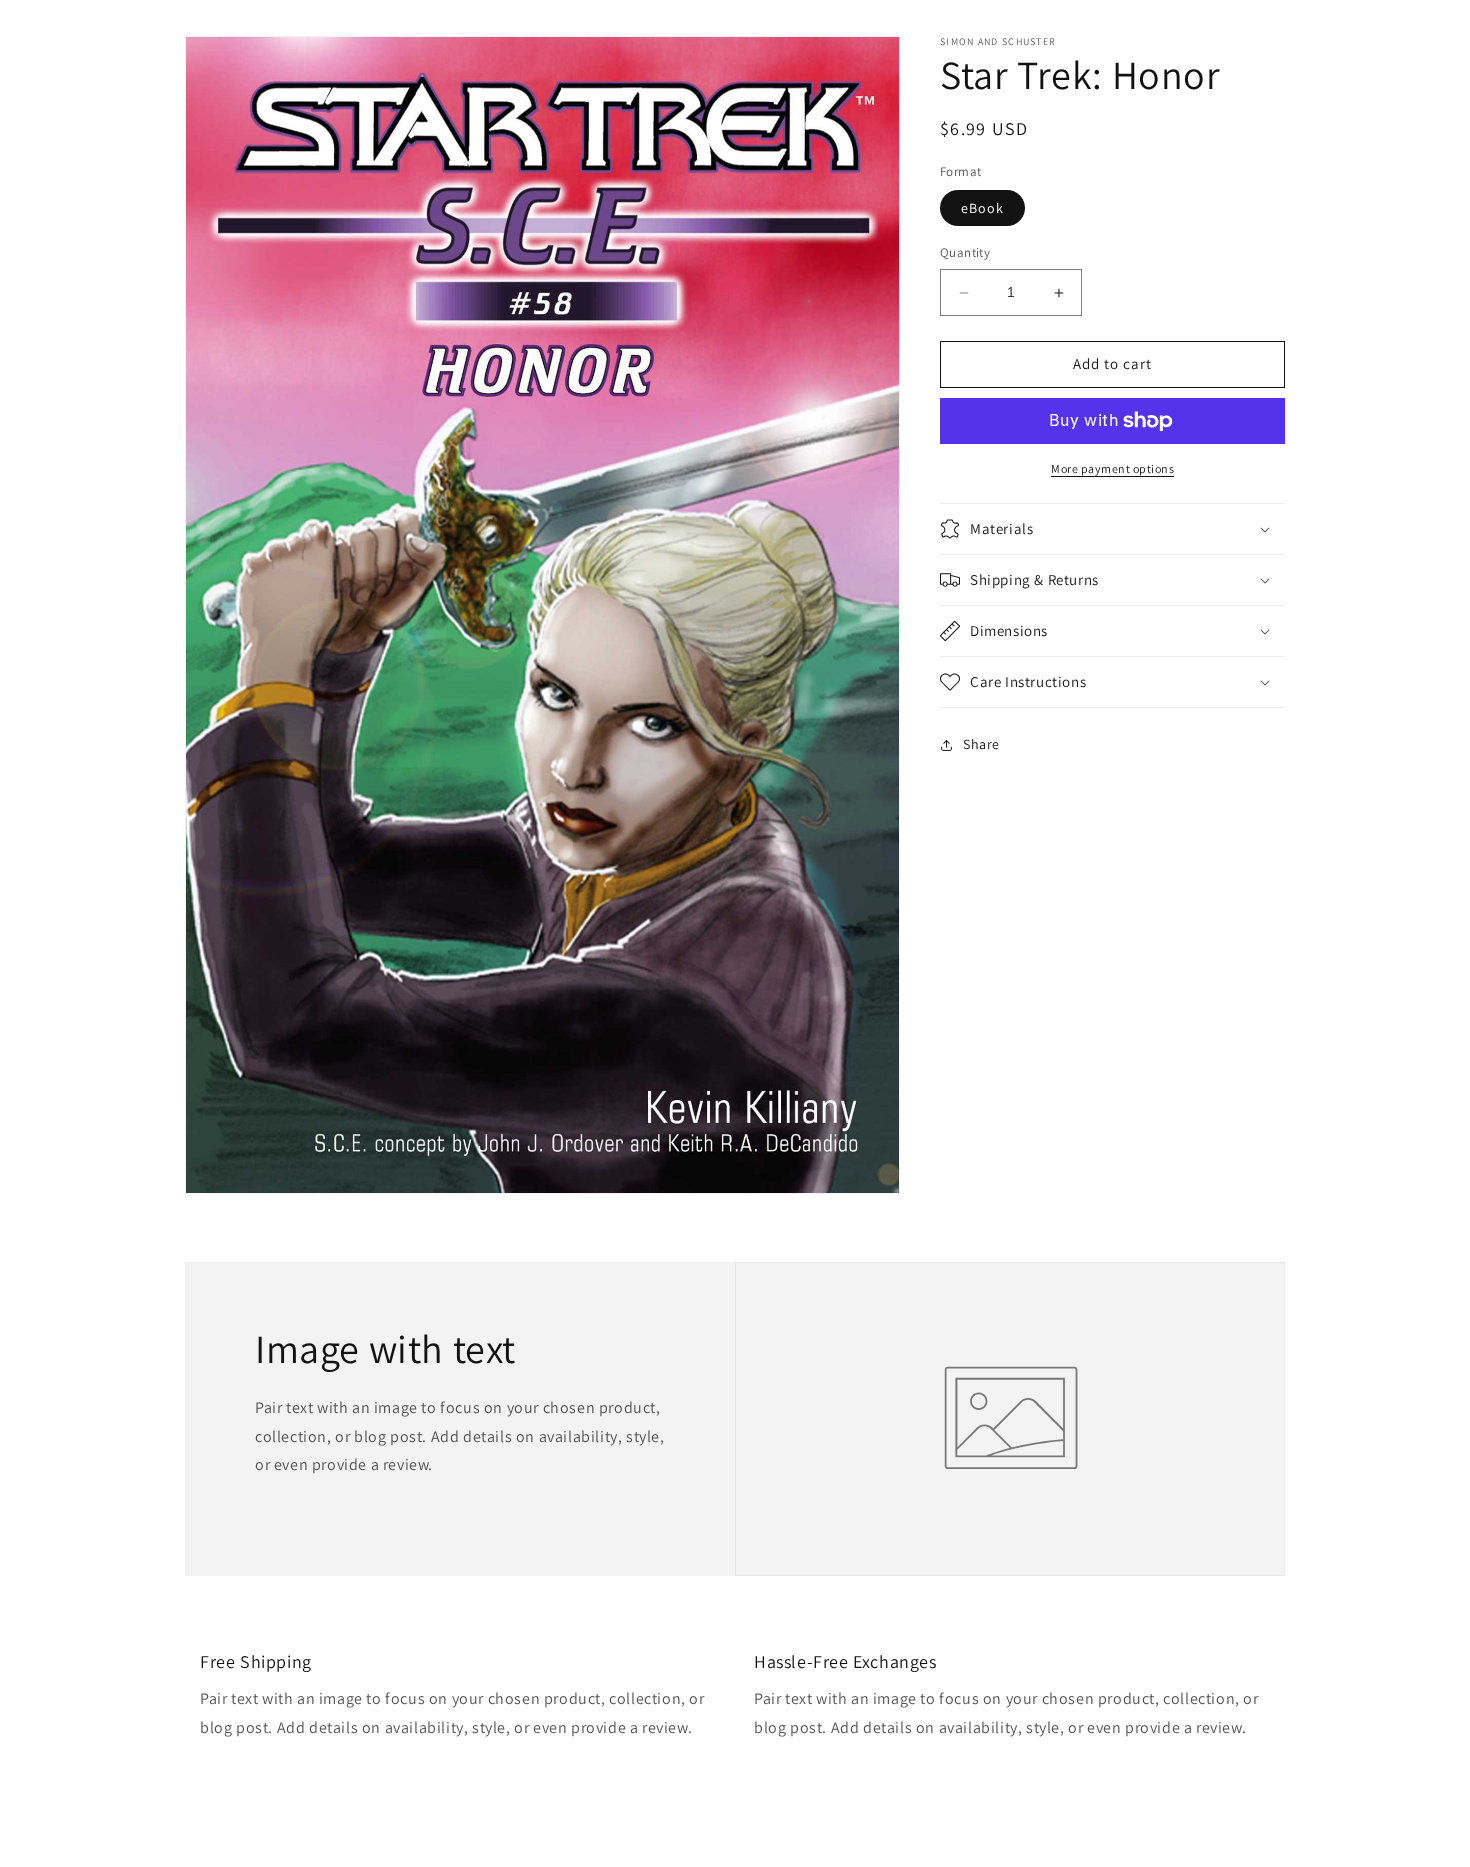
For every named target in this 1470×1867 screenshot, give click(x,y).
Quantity (965, 253)
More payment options (1112, 468)
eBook (982, 209)
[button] (1112, 529)
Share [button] (981, 744)
